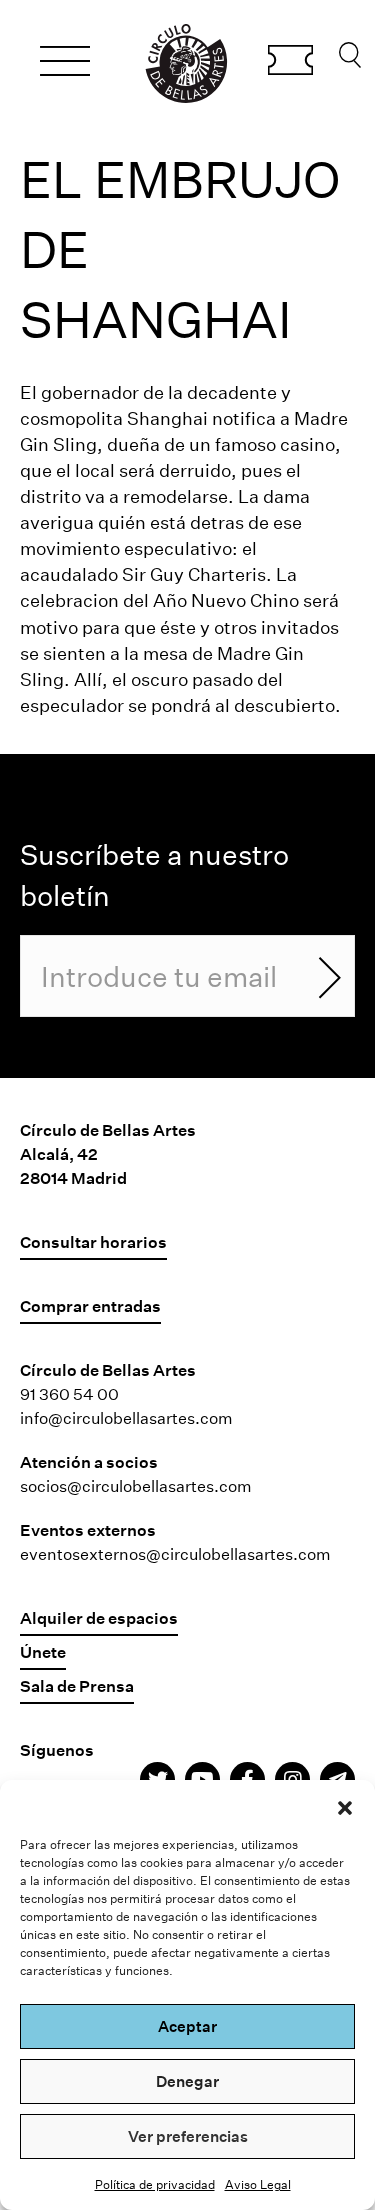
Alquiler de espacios (99, 1617)
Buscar (350, 60)
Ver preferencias (188, 2136)
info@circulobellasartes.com (126, 1417)
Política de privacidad (155, 2184)
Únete (43, 1651)
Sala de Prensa (77, 1685)
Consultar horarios (93, 1241)
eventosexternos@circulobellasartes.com (175, 1553)
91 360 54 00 (69, 1393)
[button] (345, 1805)
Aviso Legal (258, 2184)
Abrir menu (65, 64)
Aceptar (187, 2026)
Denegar (187, 2081)
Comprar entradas (290, 63)
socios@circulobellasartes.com (136, 1485)
